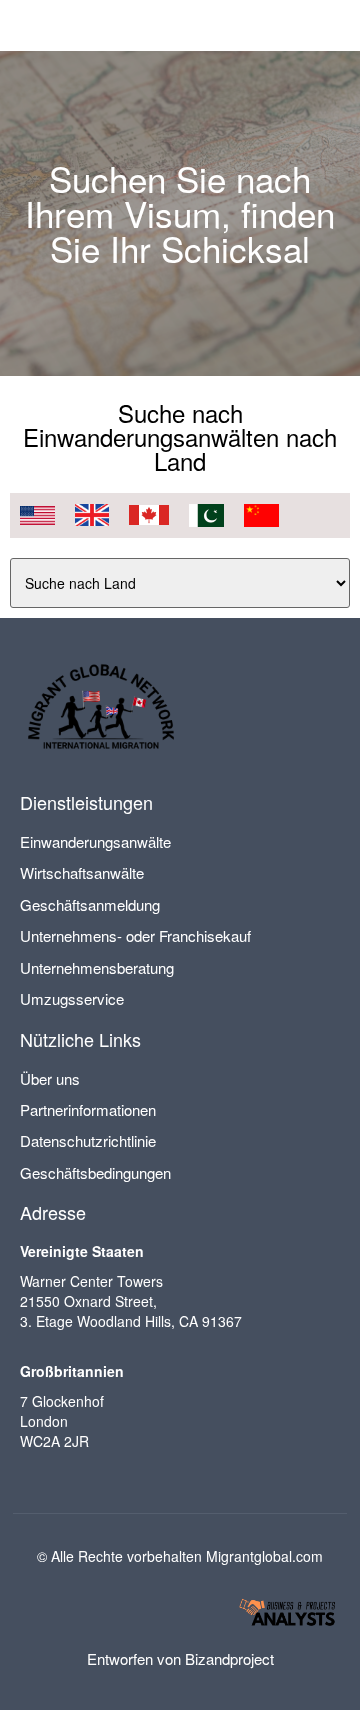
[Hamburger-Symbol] (327, 25)
